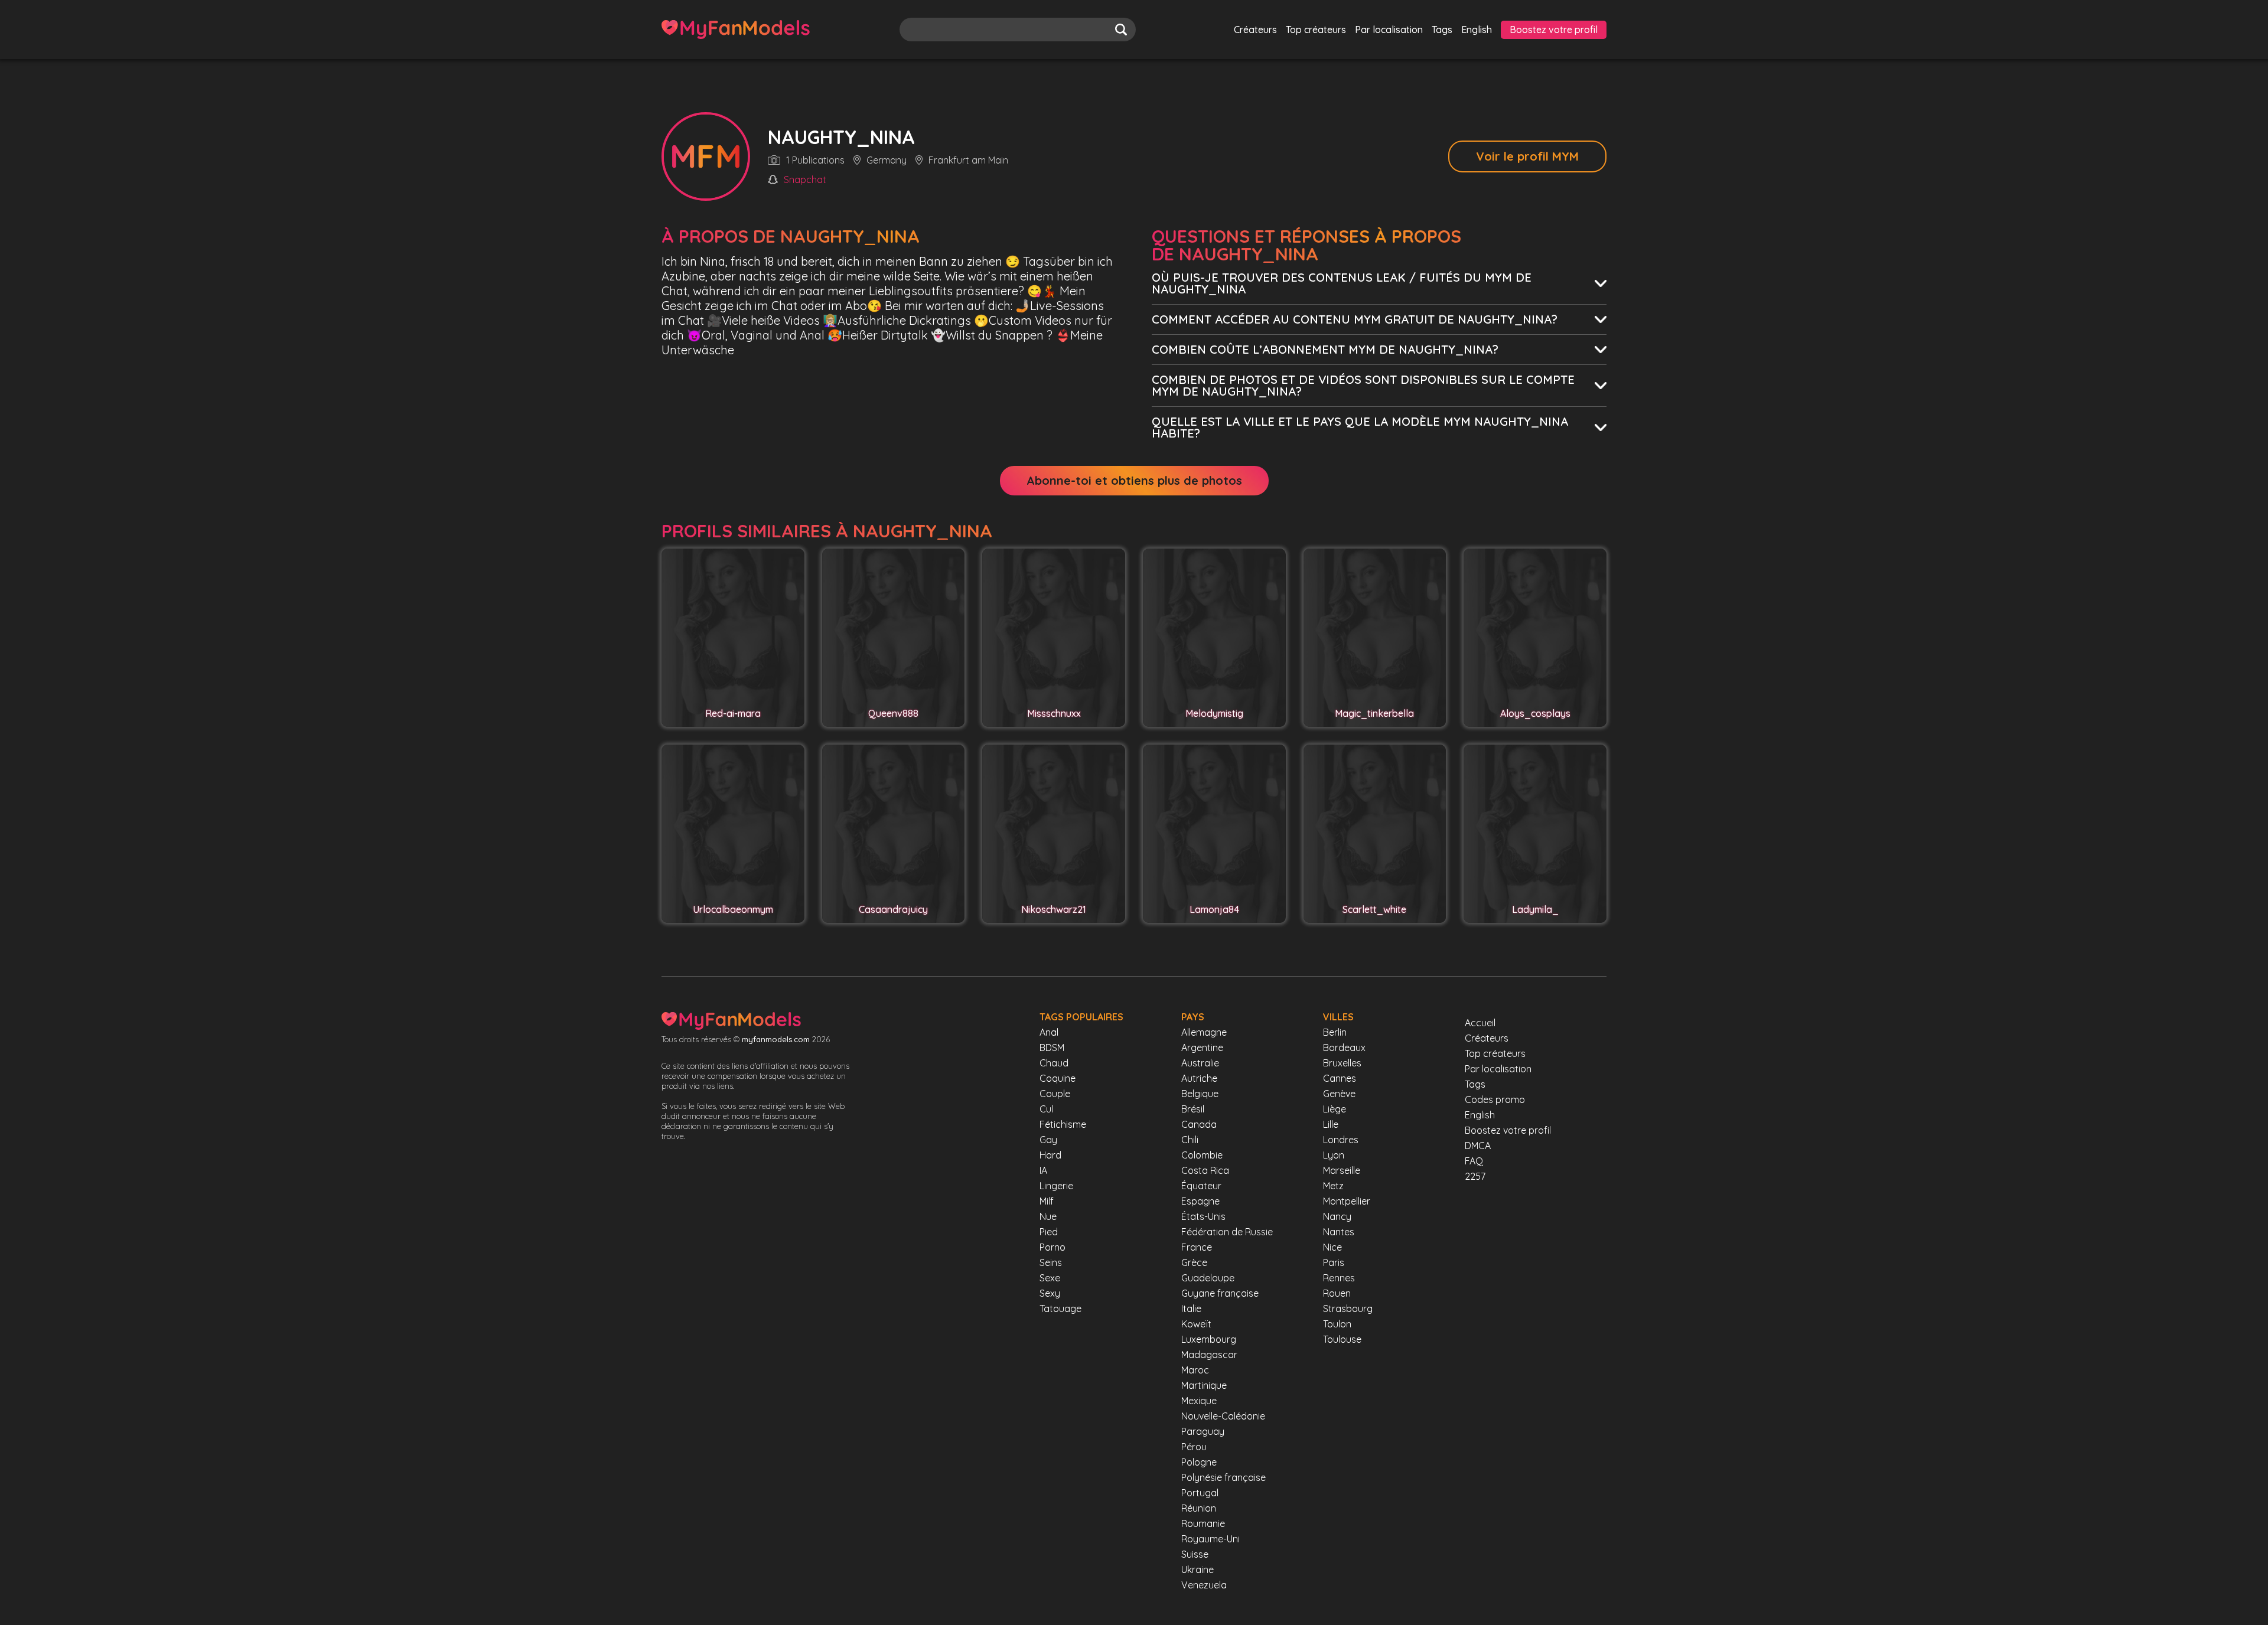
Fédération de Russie (1227, 1232)
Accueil (1480, 1023)
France (1197, 1247)
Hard (1050, 1155)
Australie (1200, 1063)
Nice (1332, 1247)
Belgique (1200, 1094)
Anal (1049, 1032)
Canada (1199, 1124)
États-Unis (1203, 1216)
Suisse (1195, 1554)
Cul (1046, 1109)
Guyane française (1220, 1293)
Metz (1333, 1186)
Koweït (1196, 1324)
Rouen (1337, 1293)
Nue (1048, 1216)
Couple (1055, 1094)
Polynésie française (1223, 1477)
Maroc (1195, 1370)
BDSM (1052, 1048)
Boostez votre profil (1554, 30)
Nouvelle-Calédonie (1223, 1416)
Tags (1442, 30)
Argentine (1202, 1048)
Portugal (1200, 1493)
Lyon (1334, 1155)
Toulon (1337, 1324)
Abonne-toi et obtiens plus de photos (1134, 480)
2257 (1475, 1176)
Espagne (1200, 1201)
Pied (1049, 1232)
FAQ (1474, 1161)
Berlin (1335, 1032)
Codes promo (1495, 1099)
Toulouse (1342, 1339)
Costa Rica (1205, 1170)
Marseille (1342, 1170)
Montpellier (1347, 1201)
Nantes (1339, 1232)
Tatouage (1060, 1309)
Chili (1190, 1140)
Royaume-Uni (1210, 1539)
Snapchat (805, 180)
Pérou (1194, 1447)
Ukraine (1197, 1569)
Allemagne (1204, 1032)
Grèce (1194, 1262)
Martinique (1204, 1385)
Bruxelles (1342, 1063)
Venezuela (1204, 1585)
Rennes (1339, 1278)
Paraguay (1203, 1431)
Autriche (1199, 1078)
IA (1043, 1170)
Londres (1341, 1140)
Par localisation (1389, 30)
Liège (1335, 1109)
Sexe (1050, 1278)
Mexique (1199, 1401)
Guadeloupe (1208, 1278)
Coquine (1058, 1078)
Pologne (1199, 1462)
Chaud (1054, 1063)
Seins (1051, 1262)
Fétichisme (1063, 1124)
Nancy (1337, 1216)
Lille (1331, 1124)
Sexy (1050, 1293)
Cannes (1340, 1078)
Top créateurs (1316, 30)
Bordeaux (1344, 1048)
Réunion (1199, 1508)
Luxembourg (1209, 1339)
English (1477, 30)
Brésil (1193, 1109)
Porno (1052, 1247)
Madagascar (1209, 1355)
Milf (1047, 1201)
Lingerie (1056, 1186)
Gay (1048, 1140)
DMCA (1478, 1146)
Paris (1334, 1262)
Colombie (1202, 1155)
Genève (1339, 1094)
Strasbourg (1348, 1309)
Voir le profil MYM (1527, 156)
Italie (1191, 1309)
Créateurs (1255, 30)
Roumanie (1203, 1523)
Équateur (1201, 1186)
